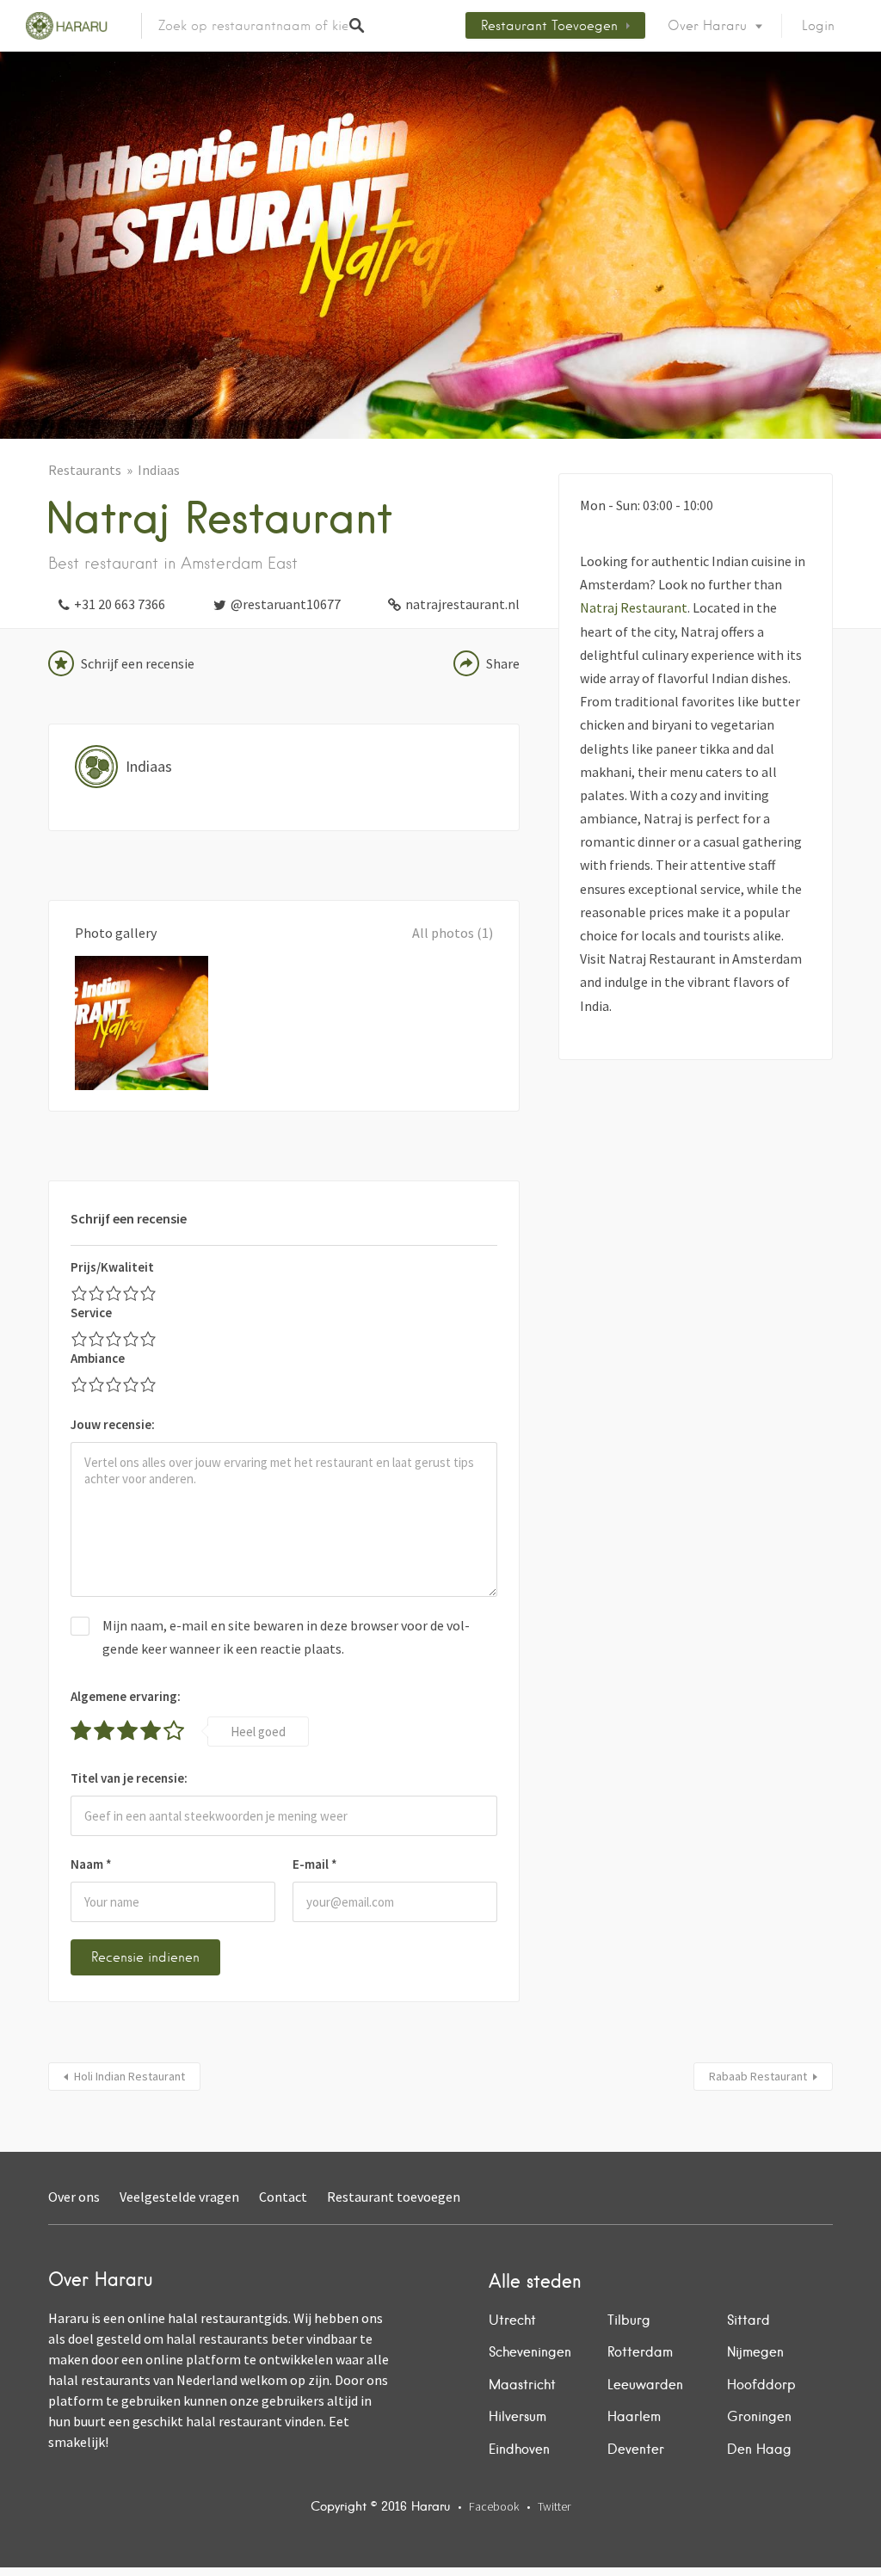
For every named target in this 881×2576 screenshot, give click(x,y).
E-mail (315, 1864)
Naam (91, 1864)
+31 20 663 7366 (120, 604)
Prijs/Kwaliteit (112, 1267)
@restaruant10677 (286, 604)
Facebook (494, 2506)
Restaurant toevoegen (549, 26)
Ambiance (98, 1358)
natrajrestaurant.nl (462, 604)
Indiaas (159, 470)
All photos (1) (453, 933)
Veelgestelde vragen (179, 2197)
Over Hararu (707, 26)
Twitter (554, 2506)
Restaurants (85, 470)
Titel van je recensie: (129, 1778)
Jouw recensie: (113, 1424)
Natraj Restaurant (634, 607)
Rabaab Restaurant (758, 2076)
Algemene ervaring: (126, 1696)
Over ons (74, 2197)
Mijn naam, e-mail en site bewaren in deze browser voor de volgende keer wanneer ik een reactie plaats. (286, 1637)
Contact (283, 2197)
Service (91, 1313)
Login (818, 26)
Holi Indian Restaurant (129, 2076)
